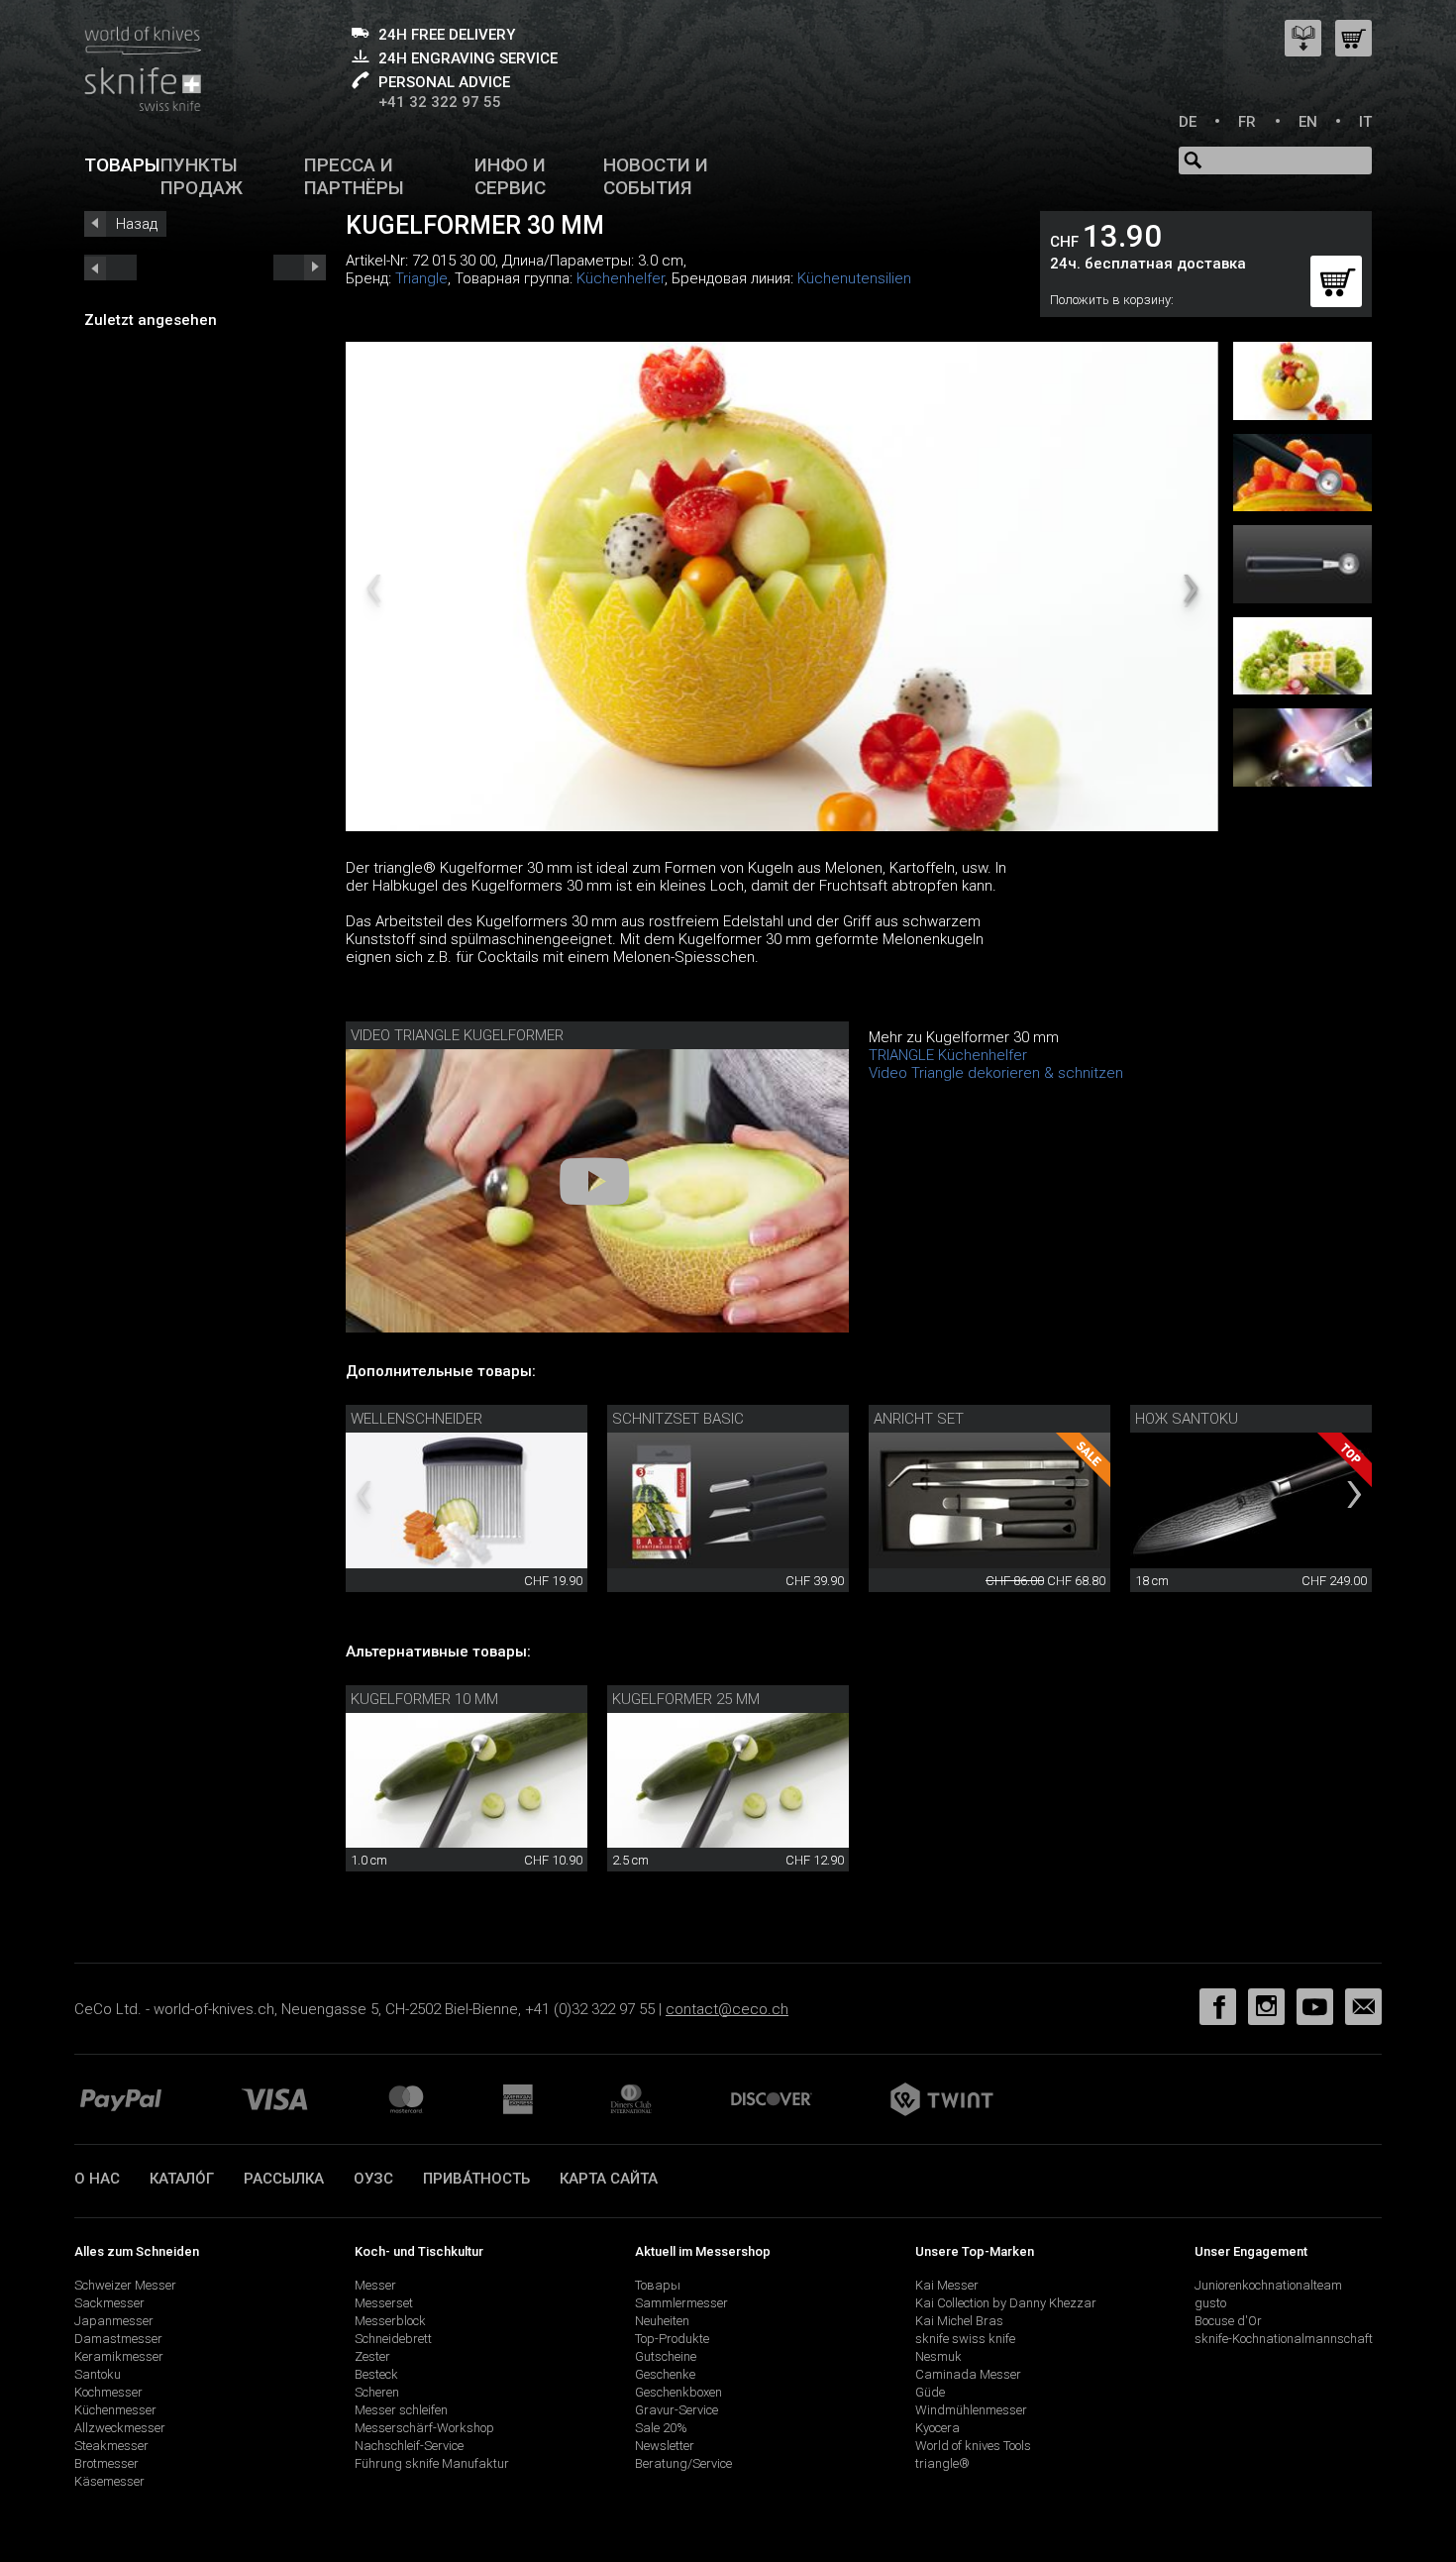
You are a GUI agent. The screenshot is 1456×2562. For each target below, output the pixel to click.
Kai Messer (947, 2285)
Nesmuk (938, 2356)
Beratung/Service (683, 2463)
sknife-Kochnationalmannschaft (1284, 2339)
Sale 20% (661, 2428)
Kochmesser (108, 2392)
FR (1247, 122)
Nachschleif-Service (409, 2446)
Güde (930, 2392)
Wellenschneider (416, 1419)
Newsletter (665, 2446)
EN (1308, 122)
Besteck (376, 2374)
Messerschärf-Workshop (424, 2428)
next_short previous (110, 267)
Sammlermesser (681, 2303)
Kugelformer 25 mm (686, 1699)
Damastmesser (118, 2339)
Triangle (421, 278)
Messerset (384, 2303)
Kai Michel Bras (959, 2321)
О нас (97, 2179)
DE (1188, 122)
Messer (375, 2285)
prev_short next (300, 267)
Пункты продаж (202, 176)
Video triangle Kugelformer (457, 1035)
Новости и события (656, 176)
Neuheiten (662, 2321)
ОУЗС (373, 2179)
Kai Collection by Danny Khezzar (1006, 2303)
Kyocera (937, 2428)
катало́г (182, 2179)
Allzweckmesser (120, 2428)
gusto (1210, 2303)
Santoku (98, 2374)
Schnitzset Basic (678, 1419)
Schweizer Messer (125, 2285)
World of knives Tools (973, 2446)
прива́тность (476, 2179)
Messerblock (390, 2321)
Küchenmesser (115, 2410)
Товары (122, 165)
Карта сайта (609, 2179)
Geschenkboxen (678, 2392)
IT (1365, 122)
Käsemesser (109, 2481)
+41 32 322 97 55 (440, 102)
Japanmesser (114, 2321)
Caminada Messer (968, 2374)
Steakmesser (111, 2446)
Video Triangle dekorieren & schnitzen (996, 1073)
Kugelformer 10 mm (424, 1699)
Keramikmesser (119, 2356)
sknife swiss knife (965, 2339)
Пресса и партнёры (354, 176)
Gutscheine (666, 2356)
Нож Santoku (1187, 1419)
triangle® (942, 2463)
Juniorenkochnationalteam (1268, 2285)
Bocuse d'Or (1228, 2321)
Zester (372, 2356)
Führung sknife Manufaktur (432, 2463)
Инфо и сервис (510, 176)
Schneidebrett (393, 2339)
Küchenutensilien (854, 278)
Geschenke (665, 2374)
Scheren (377, 2392)
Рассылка (284, 2179)
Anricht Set (919, 1419)
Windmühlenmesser (971, 2410)
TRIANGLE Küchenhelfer (948, 1055)
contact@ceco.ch (727, 2009)
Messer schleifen (401, 2410)
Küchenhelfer (621, 278)
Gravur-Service (676, 2410)
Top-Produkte (672, 2339)
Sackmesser (109, 2303)
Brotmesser (106, 2463)
